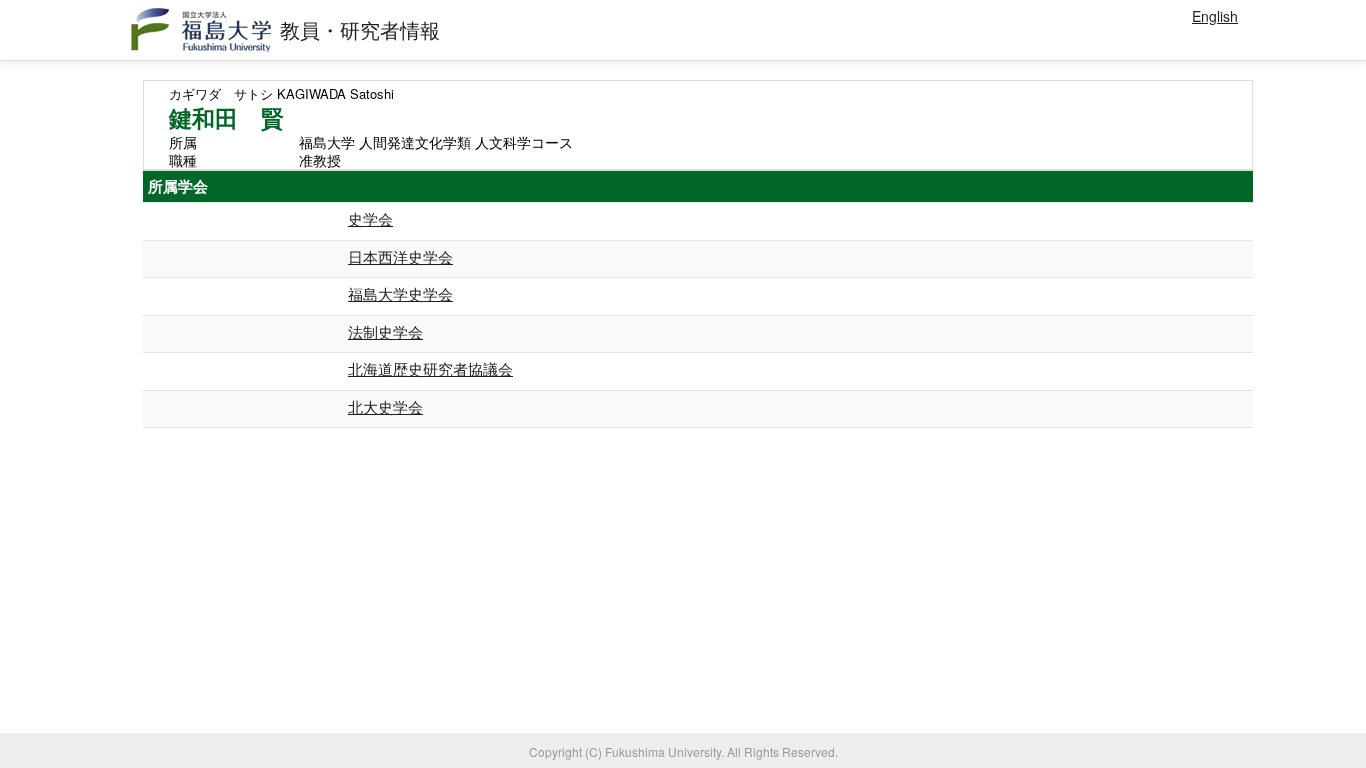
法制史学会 (385, 331)
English (1215, 16)
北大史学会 (385, 406)
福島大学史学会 (400, 293)
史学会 (370, 218)
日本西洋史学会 (400, 256)
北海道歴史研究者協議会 (430, 368)
